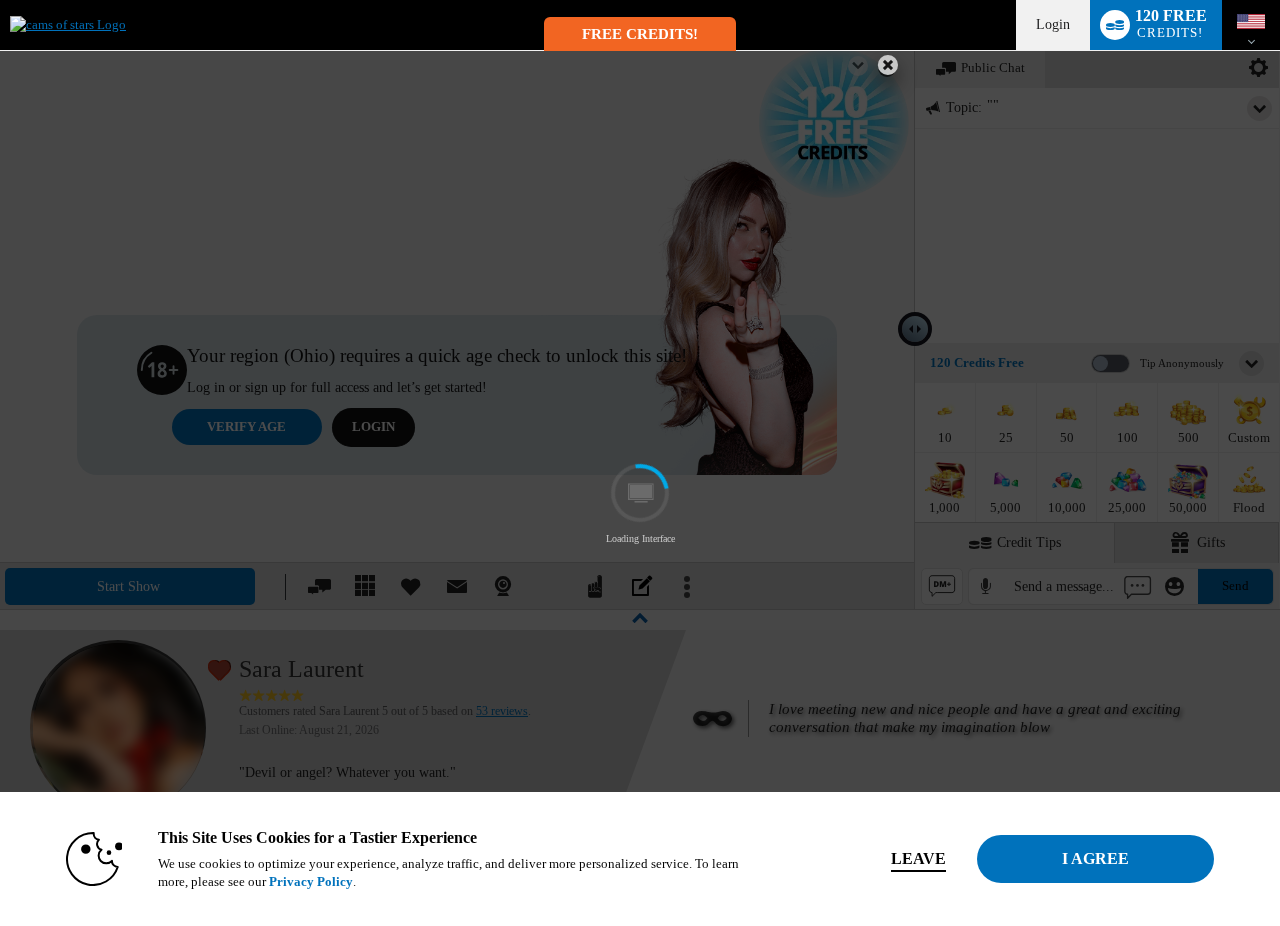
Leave (918, 858)
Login (1053, 24)
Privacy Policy (311, 881)
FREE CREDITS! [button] (640, 34)
